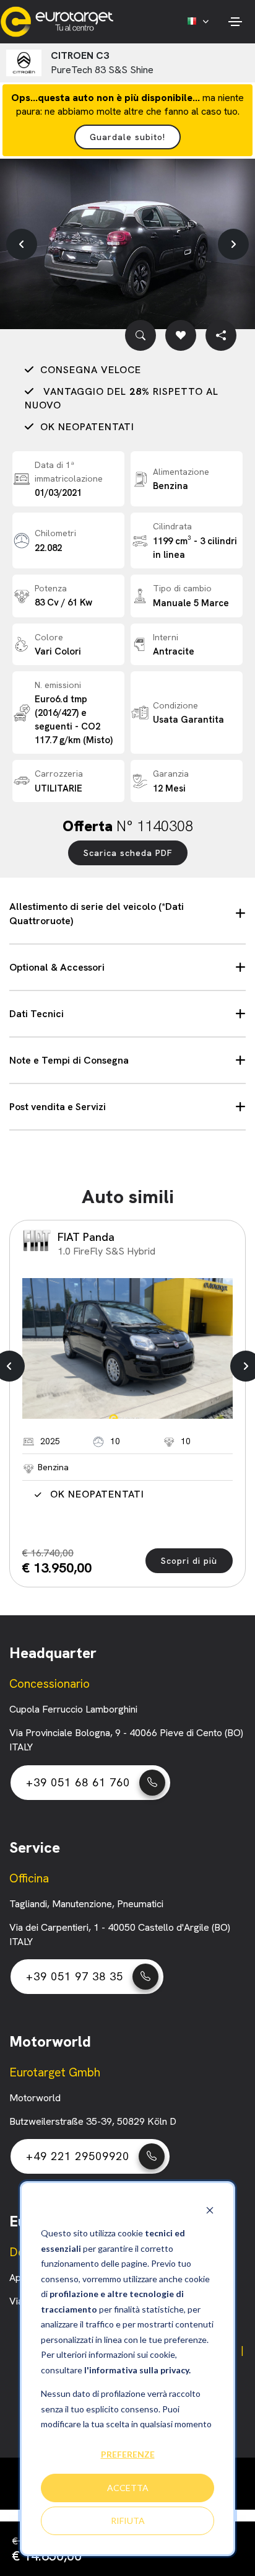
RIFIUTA (128, 2521)
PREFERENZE (128, 2454)
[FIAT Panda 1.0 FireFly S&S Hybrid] (127, 1348)
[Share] (221, 335)
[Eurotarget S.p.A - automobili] (60, 22)
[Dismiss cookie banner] (210, 2210)
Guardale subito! (127, 137)
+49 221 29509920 (78, 2156)
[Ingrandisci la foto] (140, 335)
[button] (22, 244)
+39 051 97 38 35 (75, 1976)
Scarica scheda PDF (128, 853)
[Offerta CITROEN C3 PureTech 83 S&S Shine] (127, 244)
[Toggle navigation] (235, 22)
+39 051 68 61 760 (78, 1782)
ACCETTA (128, 2488)
